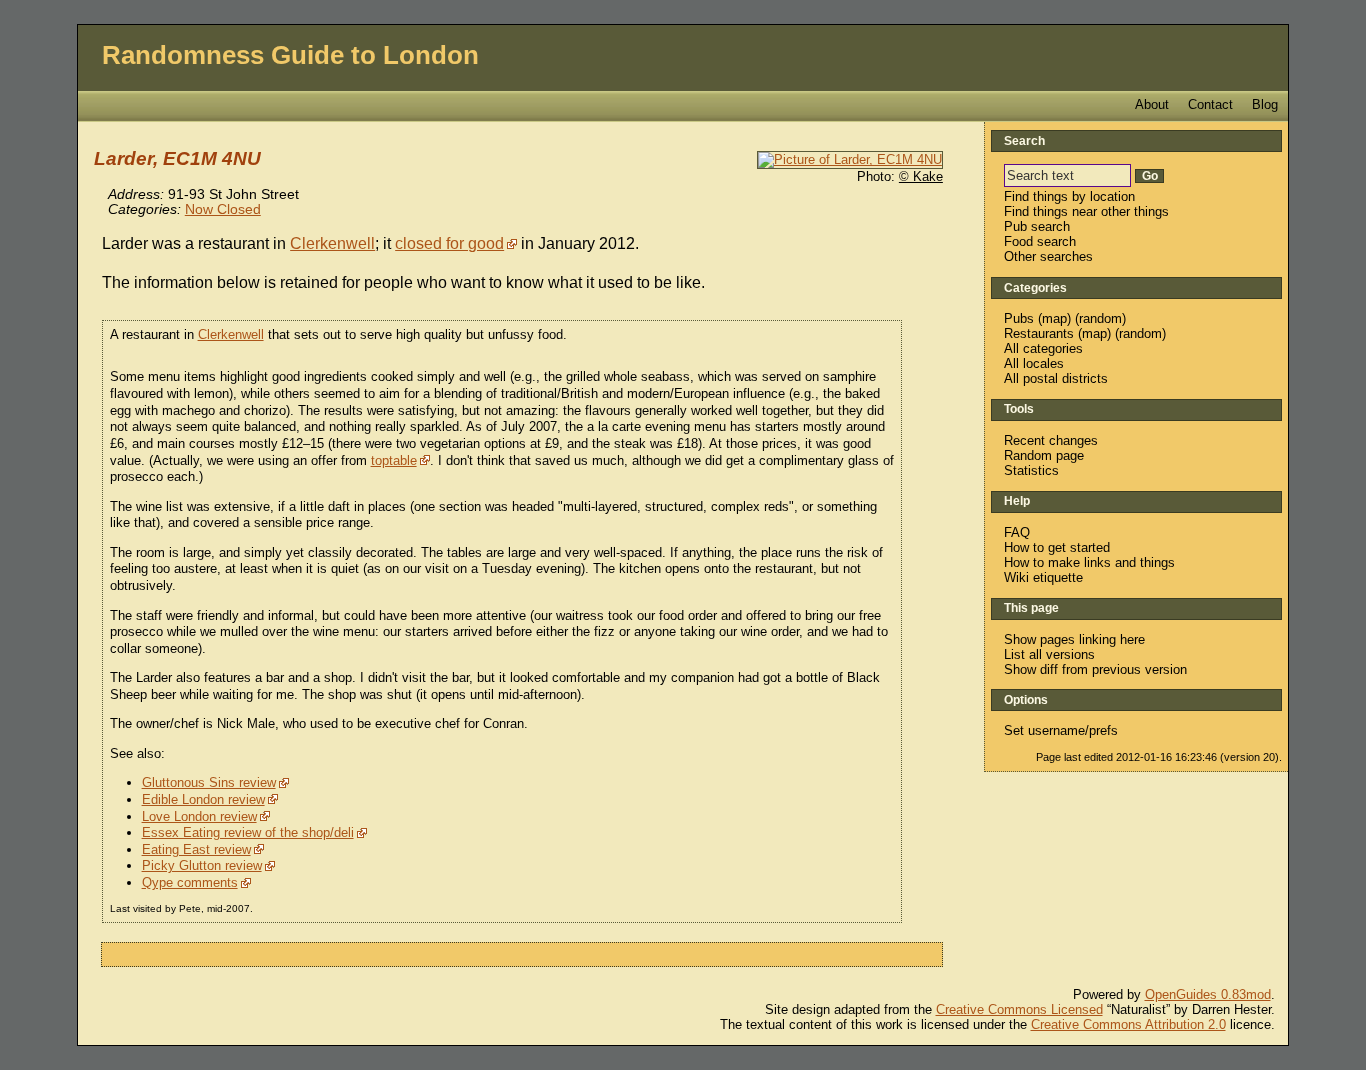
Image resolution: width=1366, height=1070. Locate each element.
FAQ (1017, 532)
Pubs (1019, 318)
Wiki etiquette (1043, 577)
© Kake (921, 176)
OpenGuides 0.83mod (1208, 994)
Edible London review (203, 799)
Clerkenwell (332, 243)
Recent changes (1051, 440)
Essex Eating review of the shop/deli (248, 832)
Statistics (1031, 470)
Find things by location (1069, 196)
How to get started (1057, 547)
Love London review (199, 816)
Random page (1044, 455)
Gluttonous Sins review (209, 782)
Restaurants (1039, 333)
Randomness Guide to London (290, 55)
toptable (394, 460)
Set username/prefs (1061, 730)
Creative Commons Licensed (1019, 1009)
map (1054, 318)
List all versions (1049, 654)
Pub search (1037, 226)
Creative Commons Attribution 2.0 (1128, 1024)
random (1100, 318)
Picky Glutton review (202, 865)
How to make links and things (1089, 562)
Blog (1265, 104)
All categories (1043, 348)
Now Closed (223, 209)
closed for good (449, 243)
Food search (1040, 241)
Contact (1210, 104)
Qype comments (190, 882)
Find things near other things (1086, 211)
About (1152, 104)
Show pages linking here (1074, 639)
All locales (1034, 363)
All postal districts (1056, 378)
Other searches (1048, 256)
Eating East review (196, 849)
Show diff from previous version (1095, 669)
